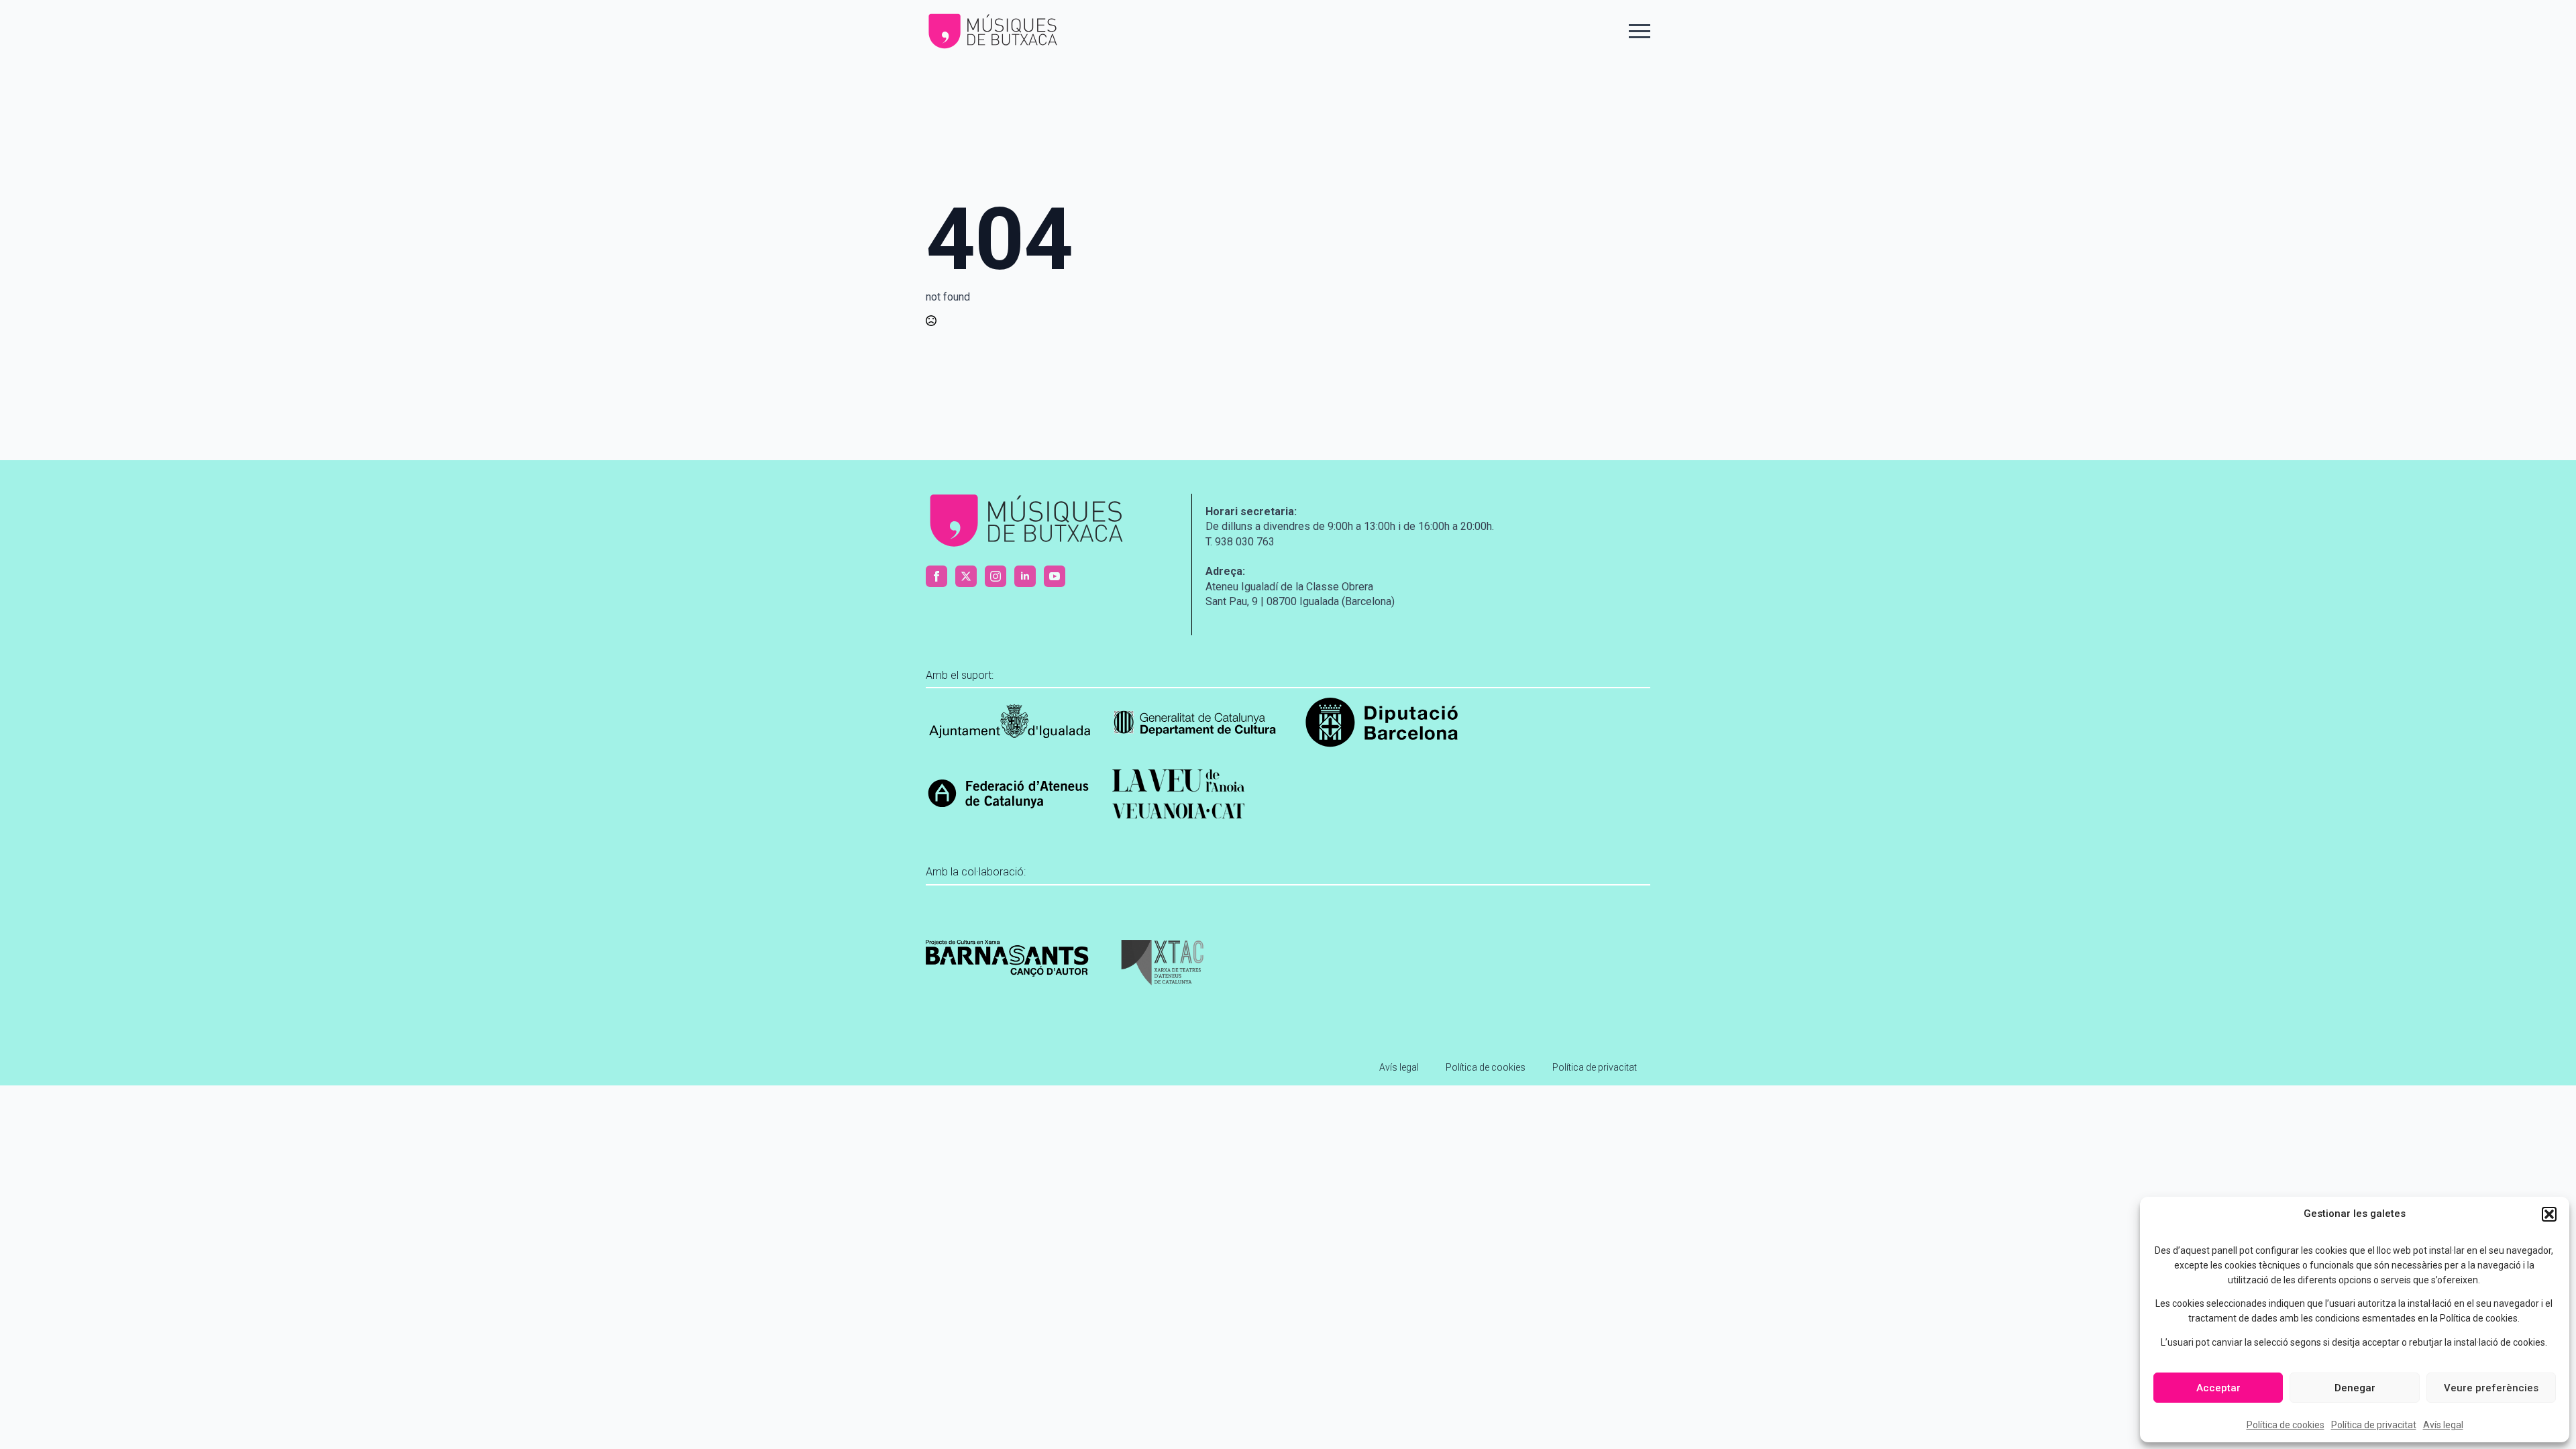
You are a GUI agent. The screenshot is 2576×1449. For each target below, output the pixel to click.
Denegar (2355, 1388)
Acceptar (2218, 1388)
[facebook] (936, 576)
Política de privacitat (2374, 1425)
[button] (2549, 1214)
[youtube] (1055, 576)
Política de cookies (2286, 1425)
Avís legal (2443, 1425)
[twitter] (966, 576)
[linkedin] (1025, 576)
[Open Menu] (1640, 32)
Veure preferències (2491, 1388)
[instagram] (996, 576)
